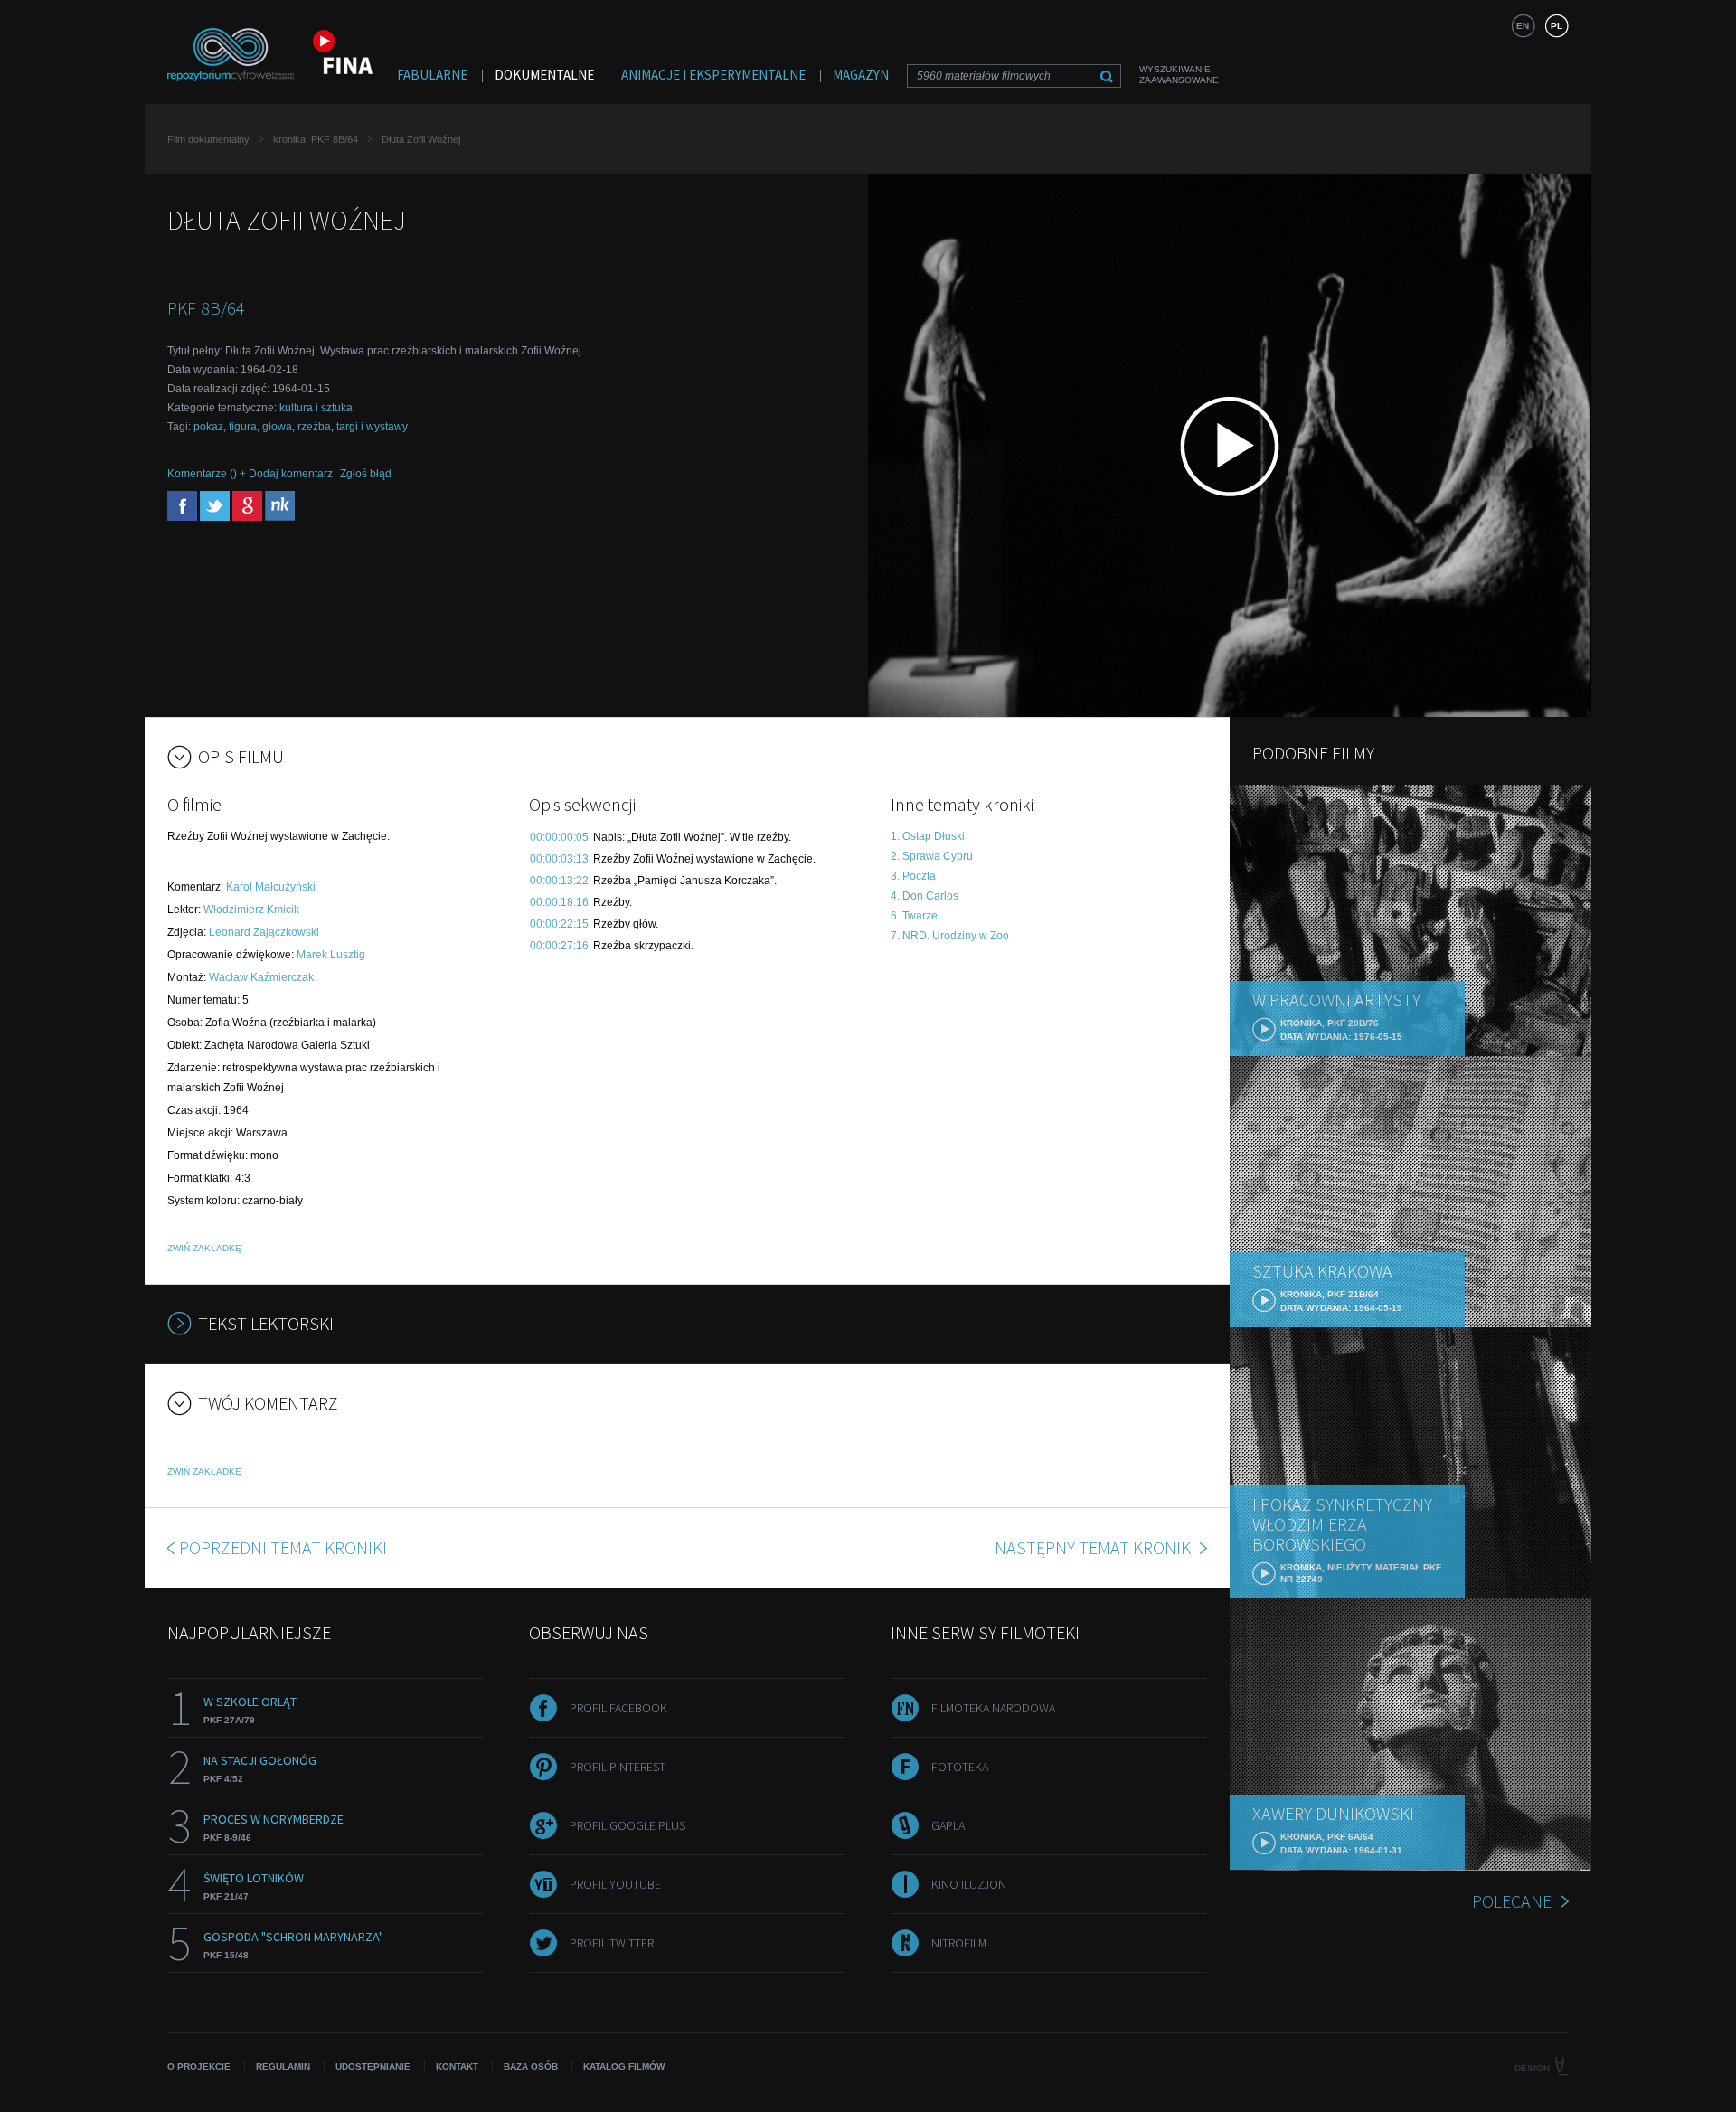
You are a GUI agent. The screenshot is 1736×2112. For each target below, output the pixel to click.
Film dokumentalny (208, 139)
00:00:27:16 (559, 946)
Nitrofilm (959, 1943)
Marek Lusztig (331, 955)
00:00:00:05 (559, 837)
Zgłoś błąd (366, 474)
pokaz (208, 427)
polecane (1512, 1901)
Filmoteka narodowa (993, 1708)
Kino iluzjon (969, 1884)
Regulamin (283, 2066)
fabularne (432, 75)
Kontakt (457, 2066)
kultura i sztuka (316, 408)
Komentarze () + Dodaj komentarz (250, 474)
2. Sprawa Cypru (932, 856)
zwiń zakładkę (204, 1248)
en (1523, 26)
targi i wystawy (372, 427)
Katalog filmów (624, 2066)
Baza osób (531, 2066)
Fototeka (960, 1767)
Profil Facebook (618, 1708)
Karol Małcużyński (271, 887)
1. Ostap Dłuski (928, 836)
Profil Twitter (612, 1943)
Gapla (948, 1825)
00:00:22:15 (559, 924)
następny (1095, 1547)
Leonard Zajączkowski (264, 932)
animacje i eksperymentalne (713, 75)
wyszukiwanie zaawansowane (1179, 75)
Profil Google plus (627, 1825)
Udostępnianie (373, 2066)
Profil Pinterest (618, 1767)
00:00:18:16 (559, 902)
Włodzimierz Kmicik (251, 910)
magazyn (861, 75)
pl (1557, 26)
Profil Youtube (615, 1884)
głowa (277, 427)
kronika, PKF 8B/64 (316, 139)
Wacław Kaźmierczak (261, 977)
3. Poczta (913, 876)
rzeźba (314, 427)
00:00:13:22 (559, 881)
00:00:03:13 (559, 859)
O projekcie (199, 2066)
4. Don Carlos (925, 896)
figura (243, 427)
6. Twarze (914, 916)
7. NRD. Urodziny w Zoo (950, 936)
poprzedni (283, 1547)
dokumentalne (544, 75)
